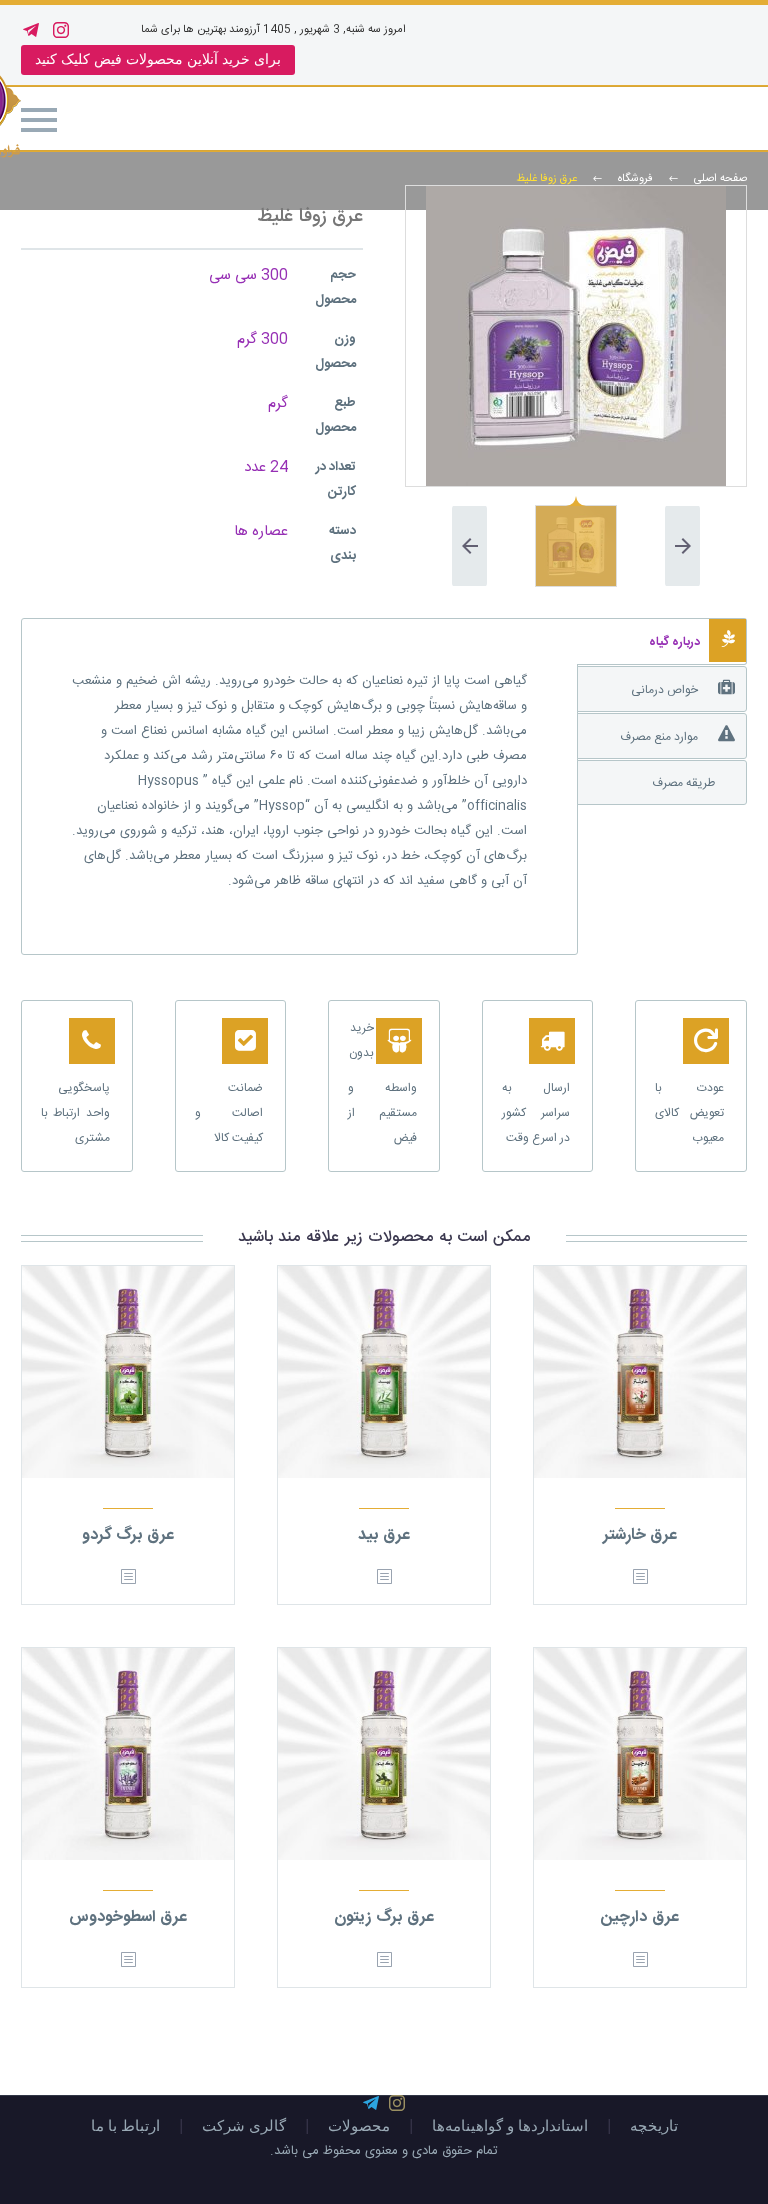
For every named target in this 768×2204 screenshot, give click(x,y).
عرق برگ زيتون (384, 1917)
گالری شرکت (244, 2126)
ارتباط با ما (125, 2126)
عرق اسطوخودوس (128, 1917)
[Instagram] (61, 30)
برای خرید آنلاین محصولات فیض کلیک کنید (158, 59)
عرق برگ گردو (128, 1535)
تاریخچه (654, 2126)
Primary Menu (39, 120)
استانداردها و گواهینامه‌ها (510, 2126)
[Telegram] (31, 30)
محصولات (359, 2126)
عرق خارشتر (640, 1535)
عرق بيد (384, 1535)
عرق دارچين (640, 1917)
